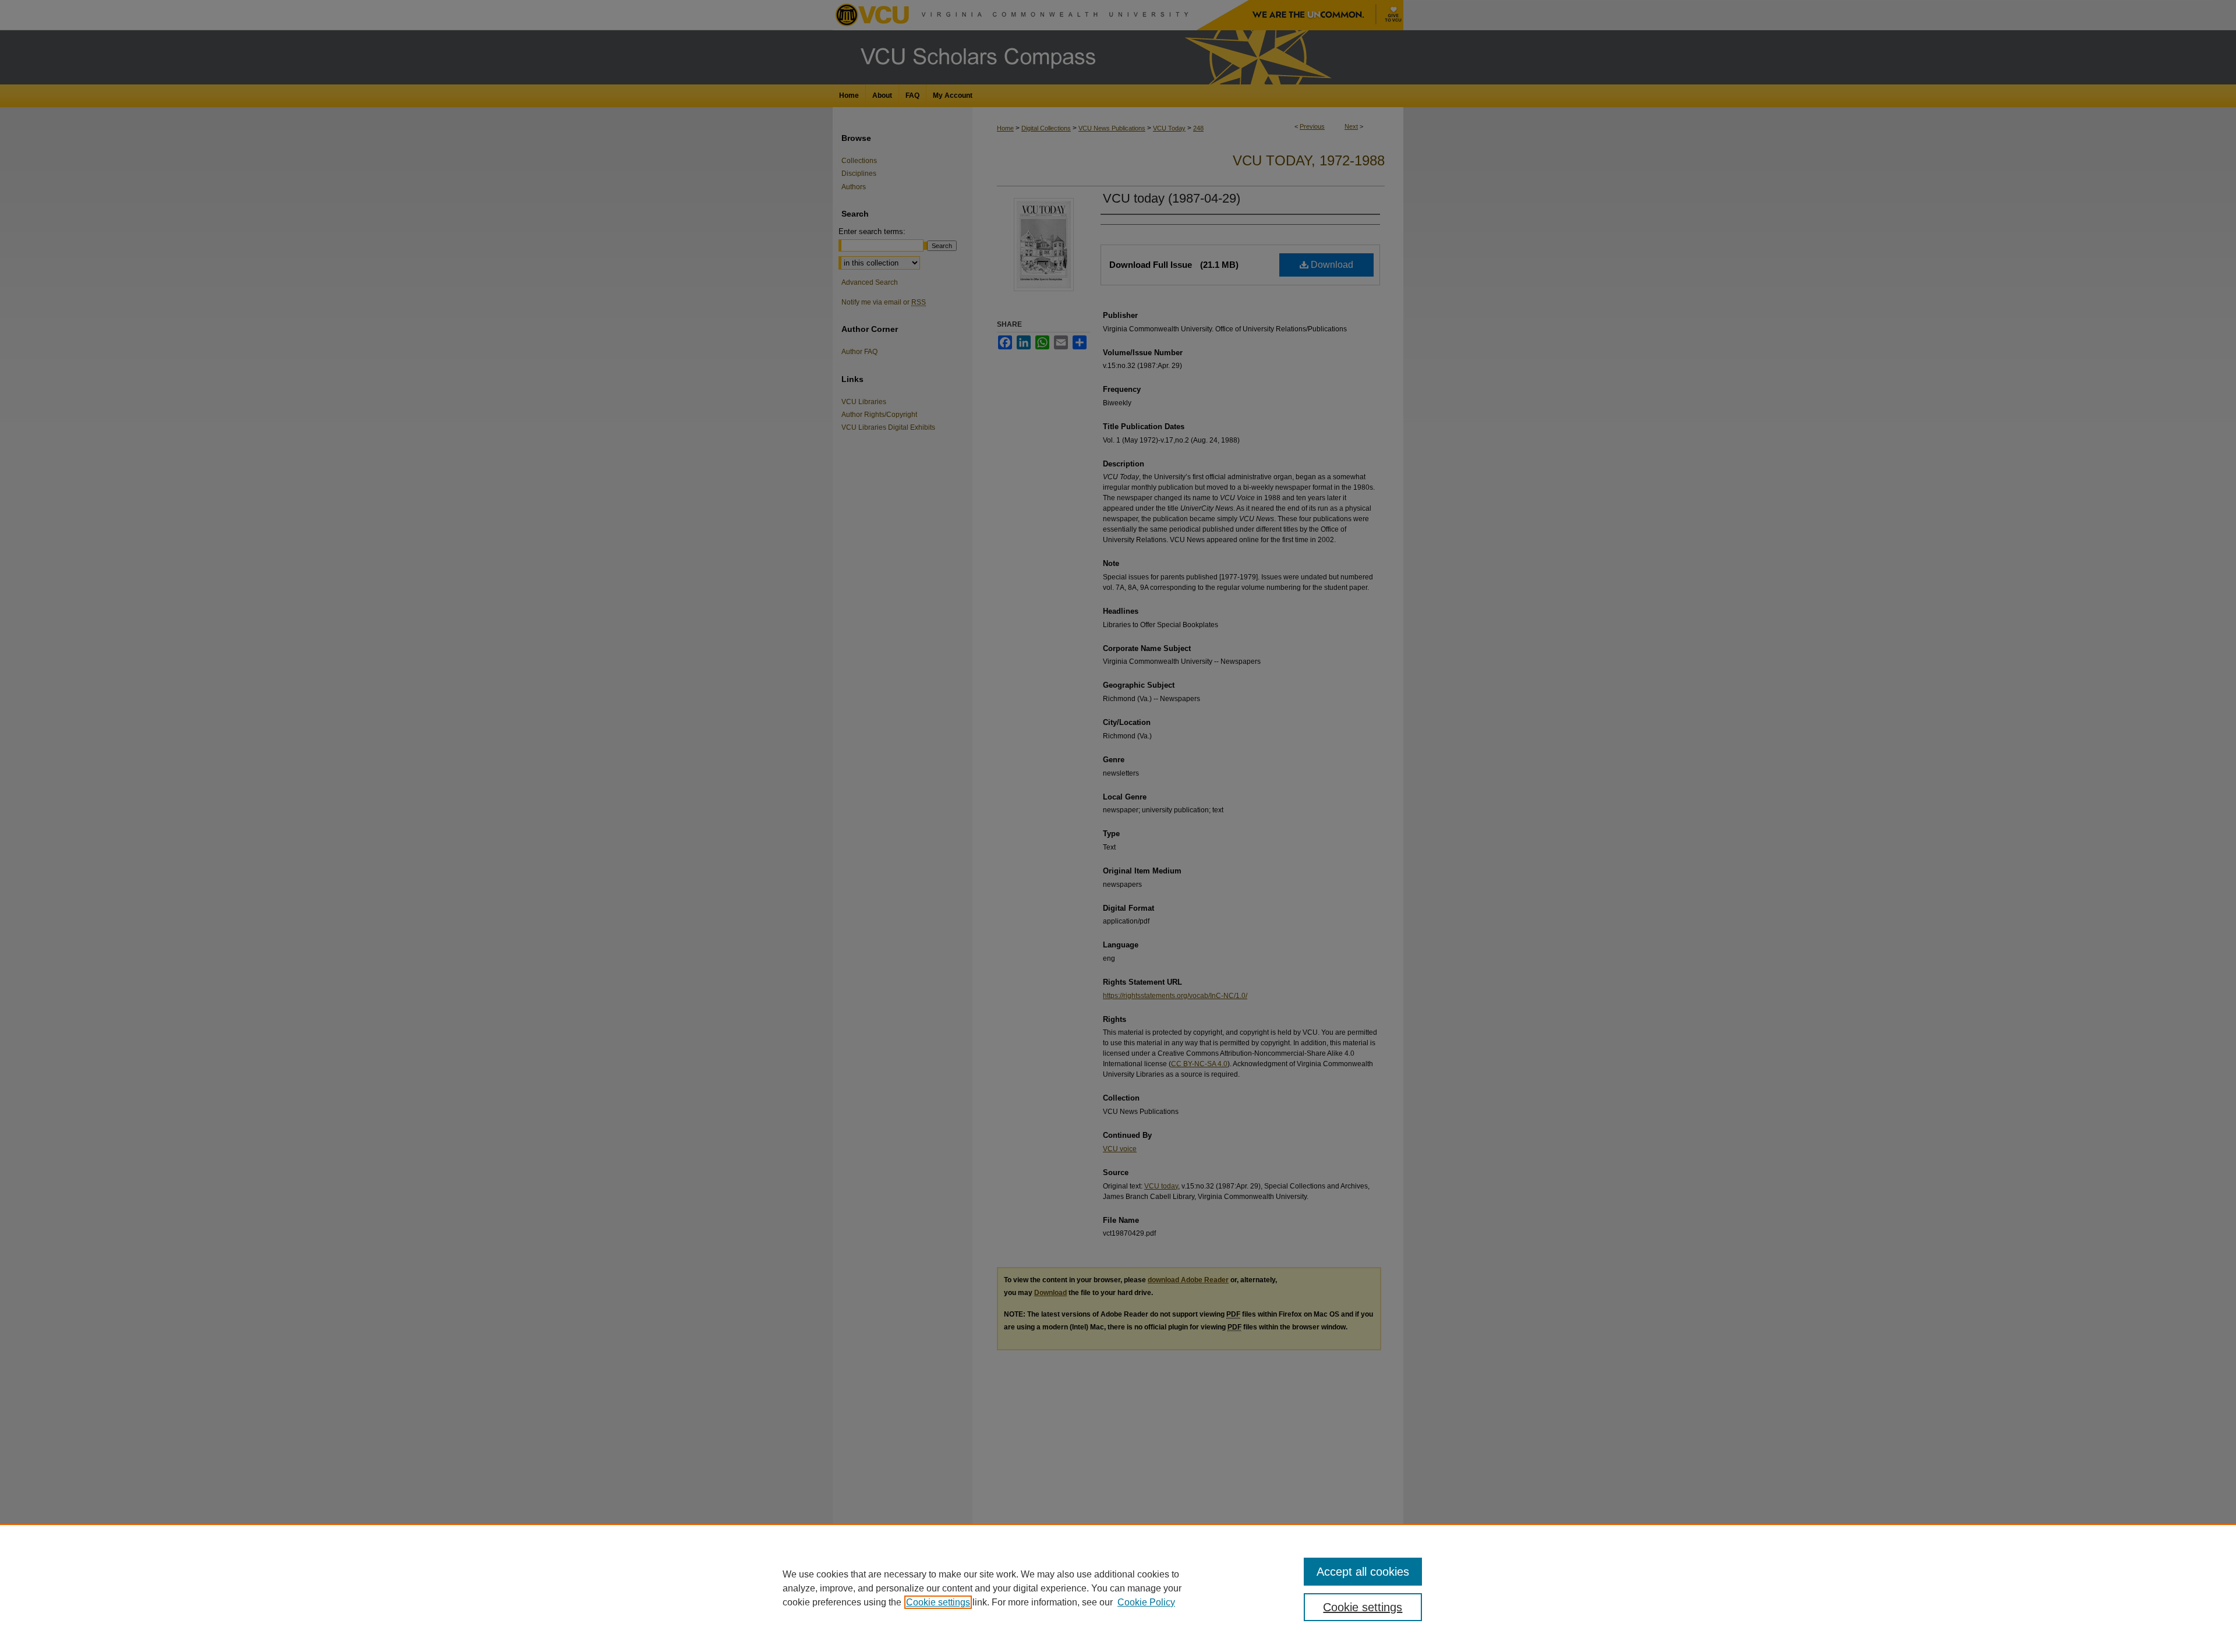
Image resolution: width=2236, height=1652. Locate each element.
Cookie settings (938, 1602)
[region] (1118, 1588)
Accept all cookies (1363, 1572)
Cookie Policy (1146, 1602)
